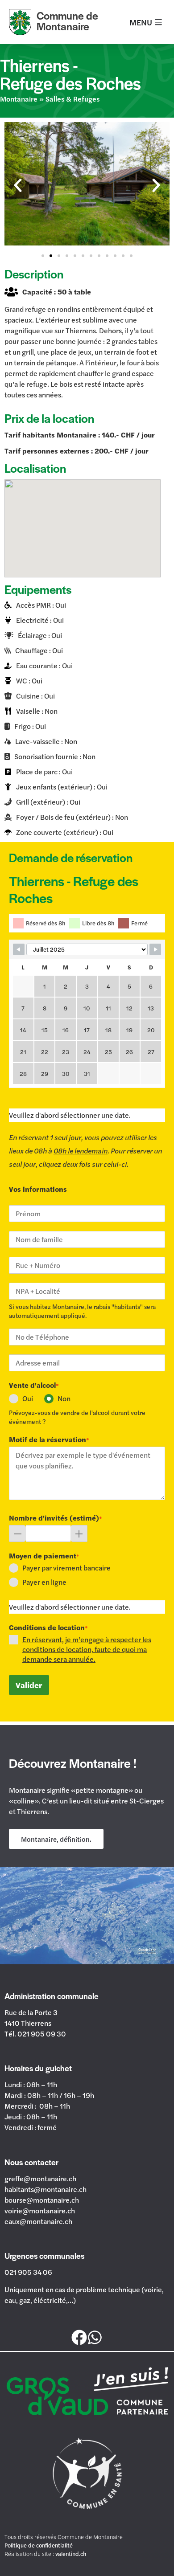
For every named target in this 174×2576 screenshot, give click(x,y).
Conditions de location (48, 1627)
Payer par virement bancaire (66, 1568)
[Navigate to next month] (155, 949)
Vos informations (38, 1189)
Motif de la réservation (49, 1439)
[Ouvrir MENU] (158, 22)
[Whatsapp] (95, 2338)
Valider (29, 1685)
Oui (28, 1398)
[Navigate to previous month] (19, 949)
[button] (18, 185)
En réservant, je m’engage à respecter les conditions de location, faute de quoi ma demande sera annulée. (87, 1649)
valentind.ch (71, 2554)
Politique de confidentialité (39, 2545)
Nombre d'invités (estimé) (56, 1518)
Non (64, 1398)
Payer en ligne (44, 1582)
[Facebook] (79, 2338)
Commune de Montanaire (67, 21)
